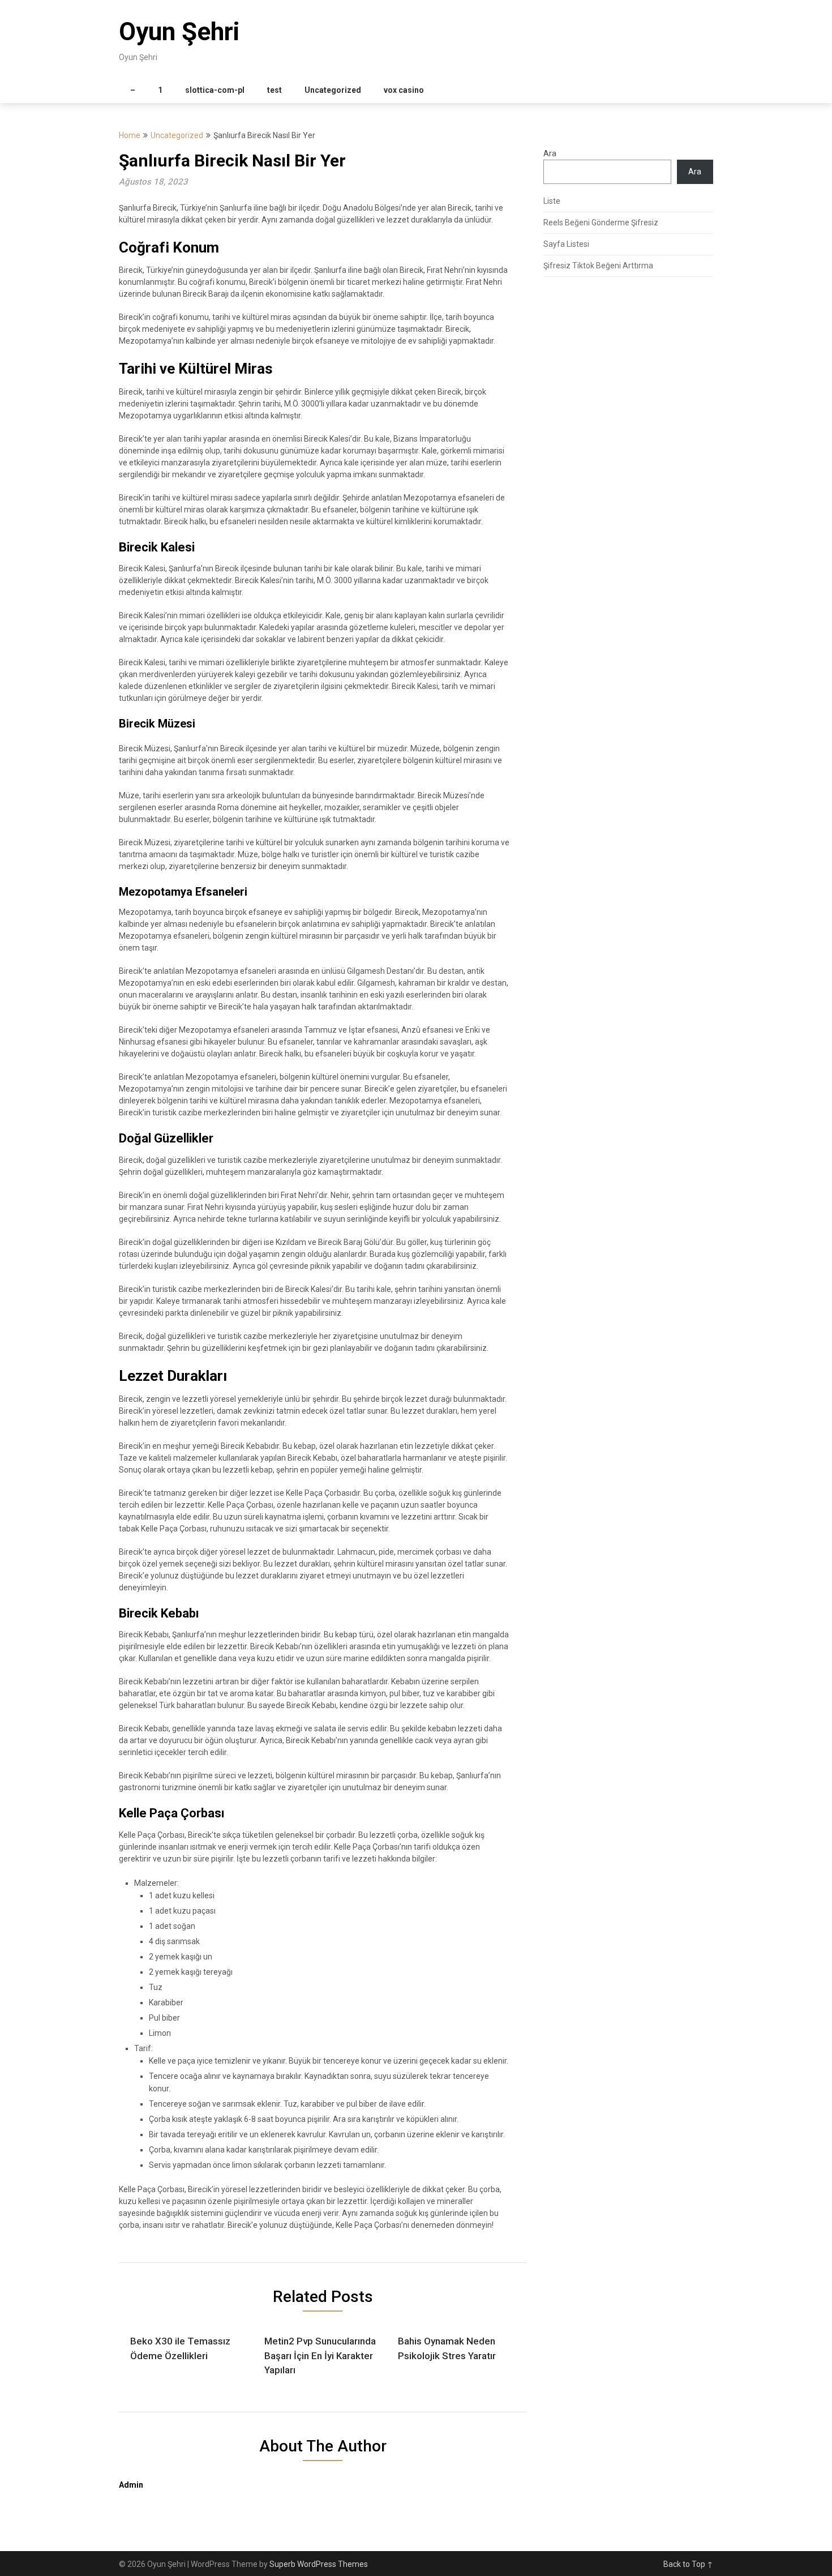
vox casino (404, 90)
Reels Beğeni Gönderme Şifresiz (601, 222)
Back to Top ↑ (688, 2564)
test (275, 90)
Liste (552, 201)
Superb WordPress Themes (319, 2564)
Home (130, 135)
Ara (550, 153)
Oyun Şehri (179, 32)
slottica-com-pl (215, 90)
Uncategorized (333, 90)
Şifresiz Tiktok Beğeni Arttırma (598, 266)
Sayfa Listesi (566, 244)
